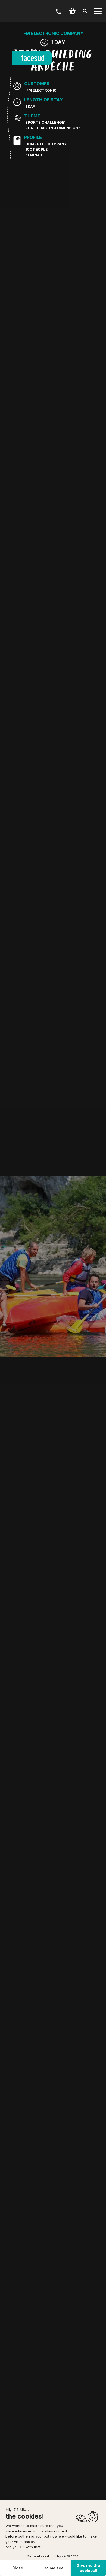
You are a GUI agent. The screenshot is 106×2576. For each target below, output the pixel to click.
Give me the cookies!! (88, 2568)
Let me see (53, 2568)
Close (18, 2568)
